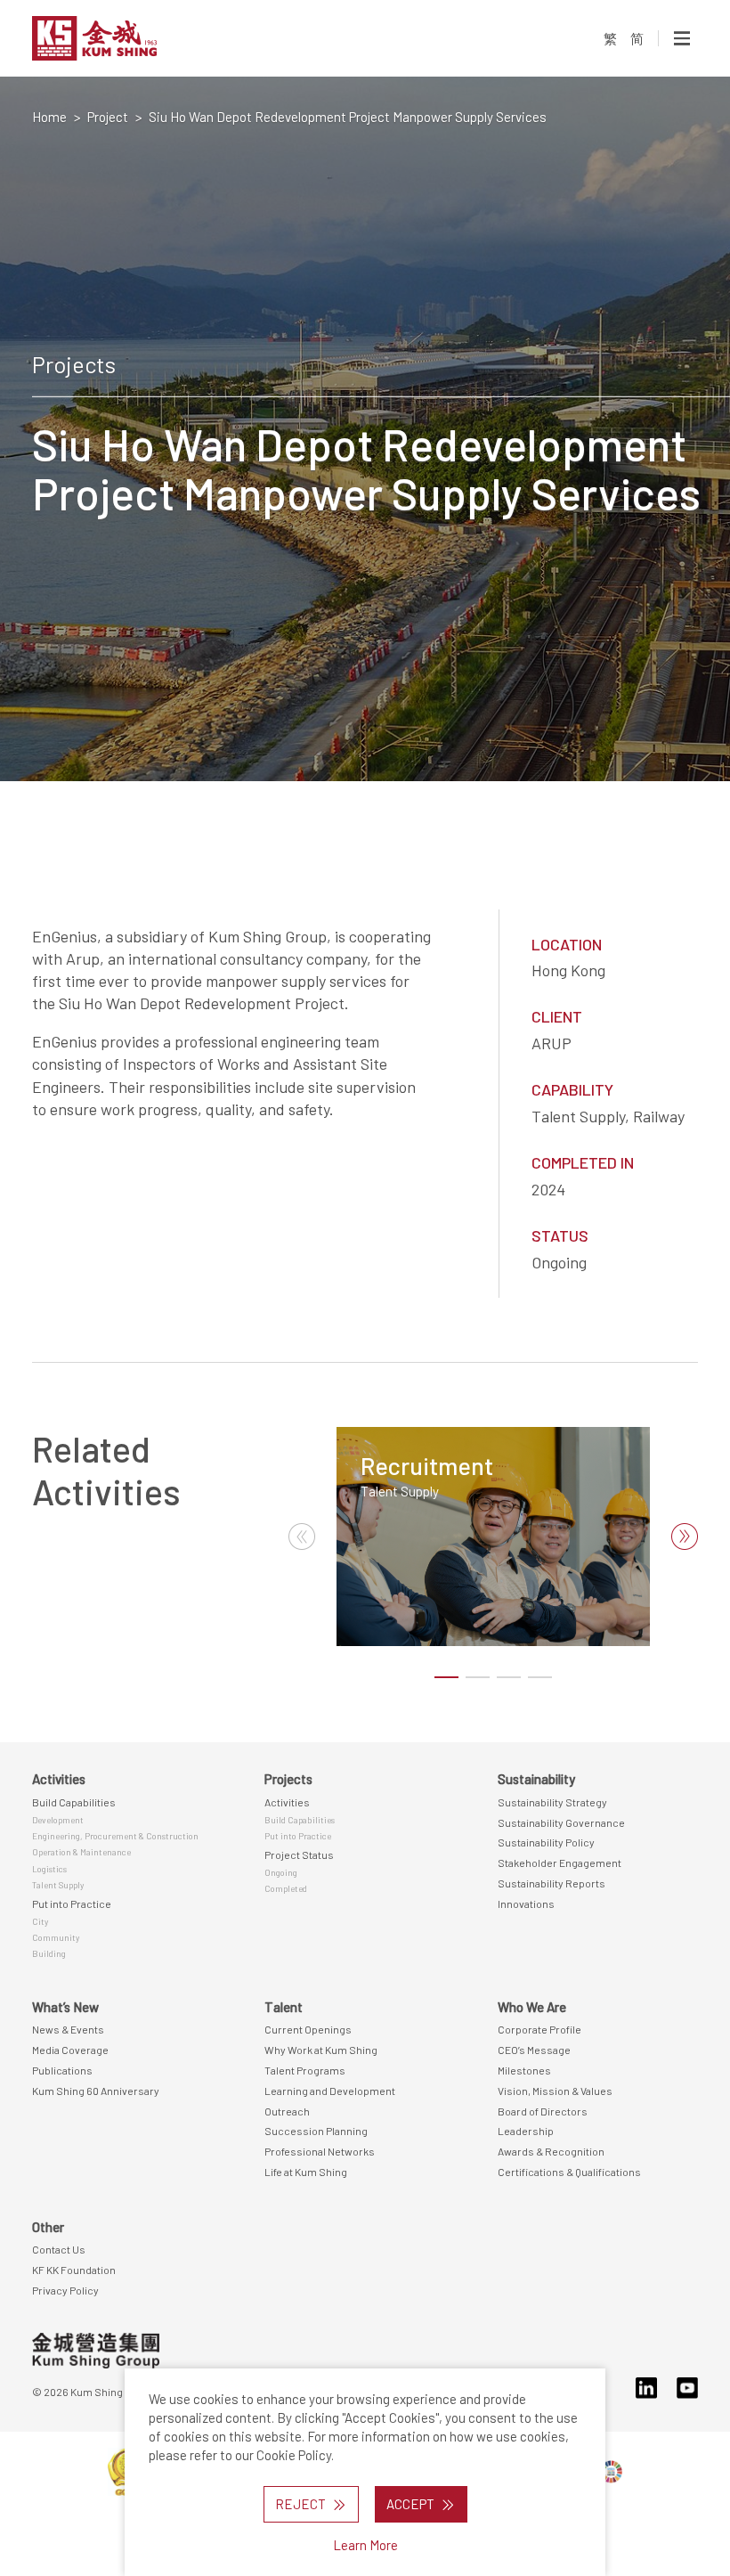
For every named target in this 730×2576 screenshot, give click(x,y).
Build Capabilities (74, 1802)
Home (49, 117)
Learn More (365, 2545)
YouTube (687, 2388)
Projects (288, 1779)
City (40, 1921)
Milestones (524, 2070)
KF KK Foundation (74, 2270)
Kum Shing (136, 38)
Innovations (526, 1903)
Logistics (49, 1869)
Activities (59, 1779)
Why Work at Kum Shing (321, 2050)
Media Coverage (70, 2050)
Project (108, 117)
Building (49, 1953)
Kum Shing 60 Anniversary (96, 2091)
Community (56, 1937)
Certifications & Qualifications (569, 2172)
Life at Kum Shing (306, 2172)
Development (58, 1820)
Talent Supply (400, 1491)
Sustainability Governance (561, 1822)
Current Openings (308, 2029)
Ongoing (281, 1872)
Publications (62, 2070)
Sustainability (536, 1779)
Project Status (299, 1855)
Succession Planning (316, 2131)
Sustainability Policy (546, 1842)
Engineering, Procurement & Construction (115, 1836)
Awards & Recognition (551, 2151)
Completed (286, 1888)
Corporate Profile (539, 2029)
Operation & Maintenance (81, 1852)
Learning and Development (330, 2091)
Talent (284, 2007)
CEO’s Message (534, 2050)
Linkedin (646, 2388)
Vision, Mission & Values (555, 2091)
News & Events (68, 2029)
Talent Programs (305, 2070)
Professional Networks (320, 2151)
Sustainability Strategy (552, 1802)
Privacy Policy (65, 2290)
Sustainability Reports (552, 1883)
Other (48, 2227)
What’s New (65, 2007)
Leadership (526, 2131)
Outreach (287, 2111)
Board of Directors (543, 2111)
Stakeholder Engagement (560, 1863)
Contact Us (59, 2249)
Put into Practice (72, 1903)
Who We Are (532, 2007)
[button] (685, 1537)
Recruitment (427, 1465)
